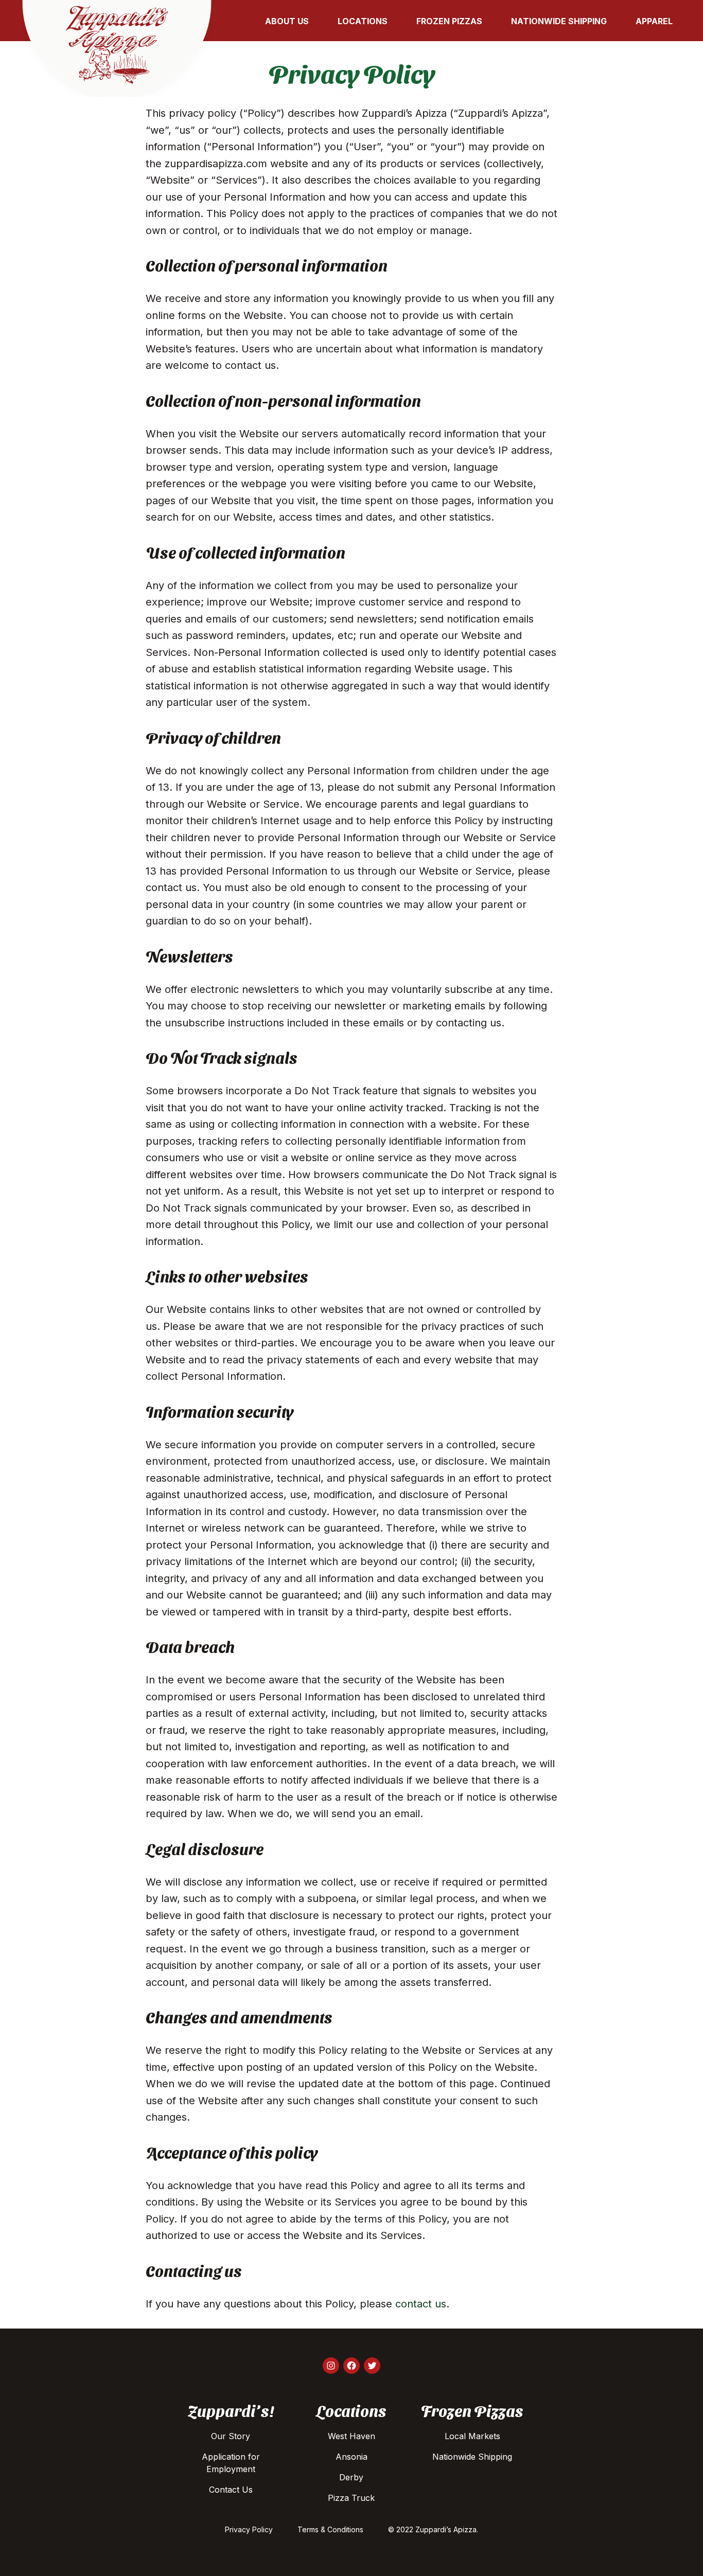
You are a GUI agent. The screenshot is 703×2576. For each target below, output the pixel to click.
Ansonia (351, 2457)
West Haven (351, 2436)
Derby (351, 2477)
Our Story (231, 2436)
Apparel (654, 21)
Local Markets (472, 2436)
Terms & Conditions (330, 2529)
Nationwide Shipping (559, 21)
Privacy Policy (249, 2529)
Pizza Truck (351, 2498)
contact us (421, 2304)
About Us (287, 21)
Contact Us (231, 2490)
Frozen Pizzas (449, 21)
